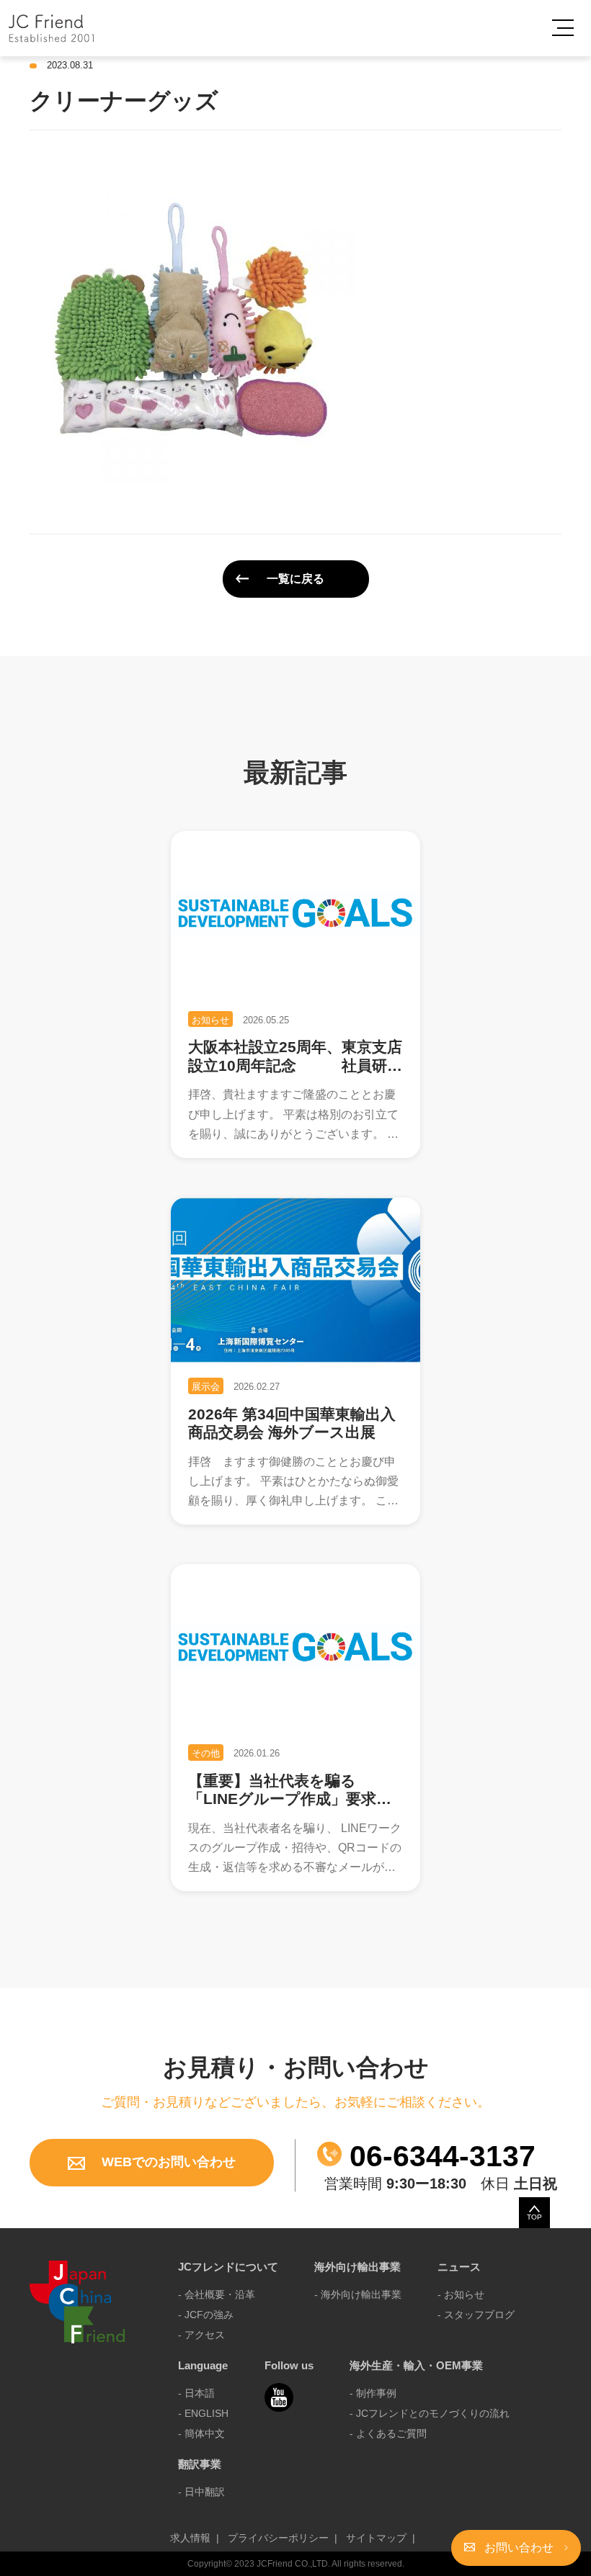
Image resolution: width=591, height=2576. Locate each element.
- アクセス (201, 2335)
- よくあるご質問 (388, 2433)
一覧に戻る (295, 579)
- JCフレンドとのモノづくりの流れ (430, 2413)
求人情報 (190, 2538)
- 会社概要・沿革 (217, 2294)
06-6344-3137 (439, 2156)
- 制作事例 (373, 2393)
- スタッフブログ (476, 2315)
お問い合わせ (519, 2548)
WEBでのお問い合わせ (167, 2162)
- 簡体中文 (201, 2433)
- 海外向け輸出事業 (358, 2294)
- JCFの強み (206, 2315)
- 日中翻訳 (201, 2492)
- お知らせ (461, 2294)
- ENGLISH (203, 2413)
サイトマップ (376, 2538)
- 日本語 (196, 2393)
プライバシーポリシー (278, 2538)
